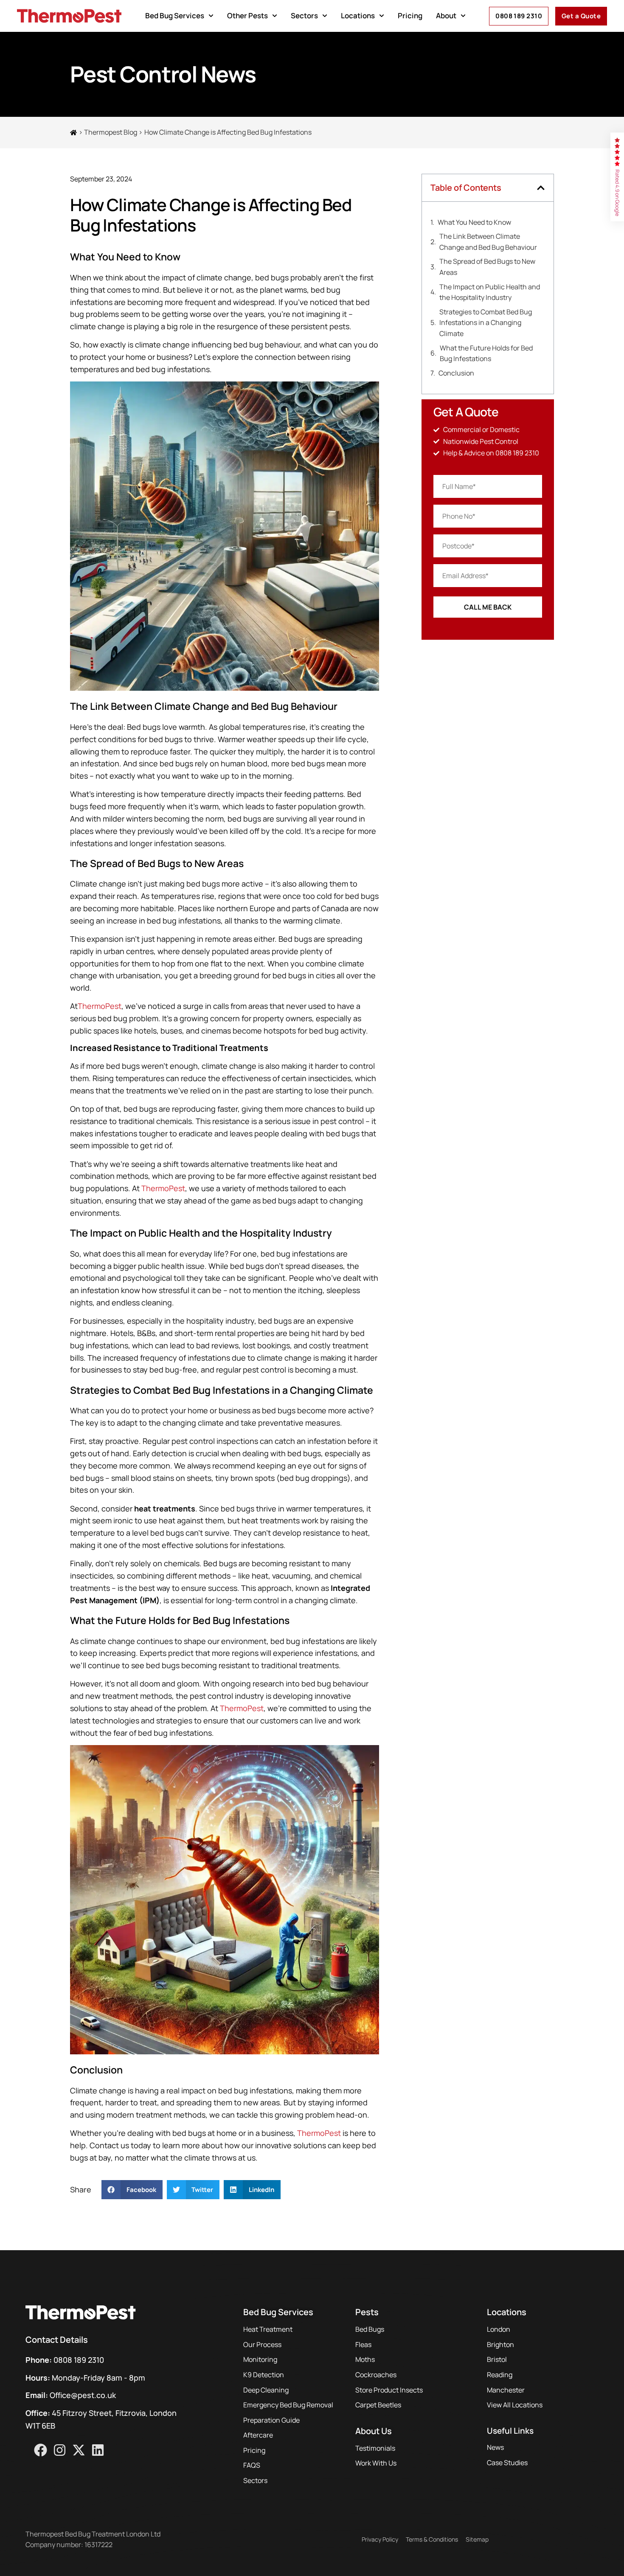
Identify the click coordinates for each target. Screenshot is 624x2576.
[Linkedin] (98, 2450)
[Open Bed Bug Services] (211, 16)
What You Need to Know (474, 222)
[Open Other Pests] (275, 16)
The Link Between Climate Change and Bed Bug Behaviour (488, 242)
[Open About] (463, 16)
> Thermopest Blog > (111, 132)
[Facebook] (41, 2450)
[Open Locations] (382, 16)
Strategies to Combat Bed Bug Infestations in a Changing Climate (486, 323)
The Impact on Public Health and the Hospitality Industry (490, 292)
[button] (132, 2190)
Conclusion (456, 373)
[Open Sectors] (325, 16)
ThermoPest (100, 1006)
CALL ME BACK (488, 607)
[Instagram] (60, 2450)
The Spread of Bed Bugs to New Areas (487, 267)
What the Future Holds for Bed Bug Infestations (486, 353)
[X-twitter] (79, 2450)
